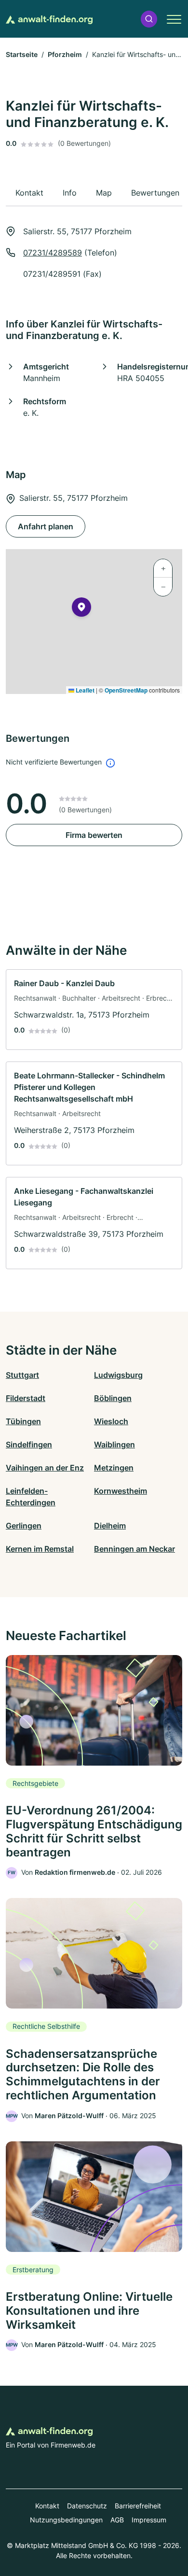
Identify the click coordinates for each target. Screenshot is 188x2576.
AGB (117, 2520)
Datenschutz (87, 2506)
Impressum (149, 2520)
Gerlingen (24, 1526)
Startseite (22, 54)
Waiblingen (114, 1444)
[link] (94, 1010)
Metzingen (114, 1468)
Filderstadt (26, 1398)
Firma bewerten (94, 835)
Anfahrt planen (46, 526)
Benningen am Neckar (134, 1549)
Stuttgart (22, 1375)
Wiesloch (111, 1421)
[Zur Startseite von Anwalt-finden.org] (49, 19)
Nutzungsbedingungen (66, 2520)
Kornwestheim (121, 1491)
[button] (149, 19)
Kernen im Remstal (40, 1549)
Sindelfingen (29, 1444)
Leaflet (84, 690)
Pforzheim (65, 54)
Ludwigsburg (118, 1375)
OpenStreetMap (126, 690)
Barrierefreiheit (138, 2506)
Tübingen (23, 1421)
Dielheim (110, 1526)
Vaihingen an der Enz (45, 1468)
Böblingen (113, 1398)
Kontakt (47, 2506)
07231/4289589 (53, 253)
